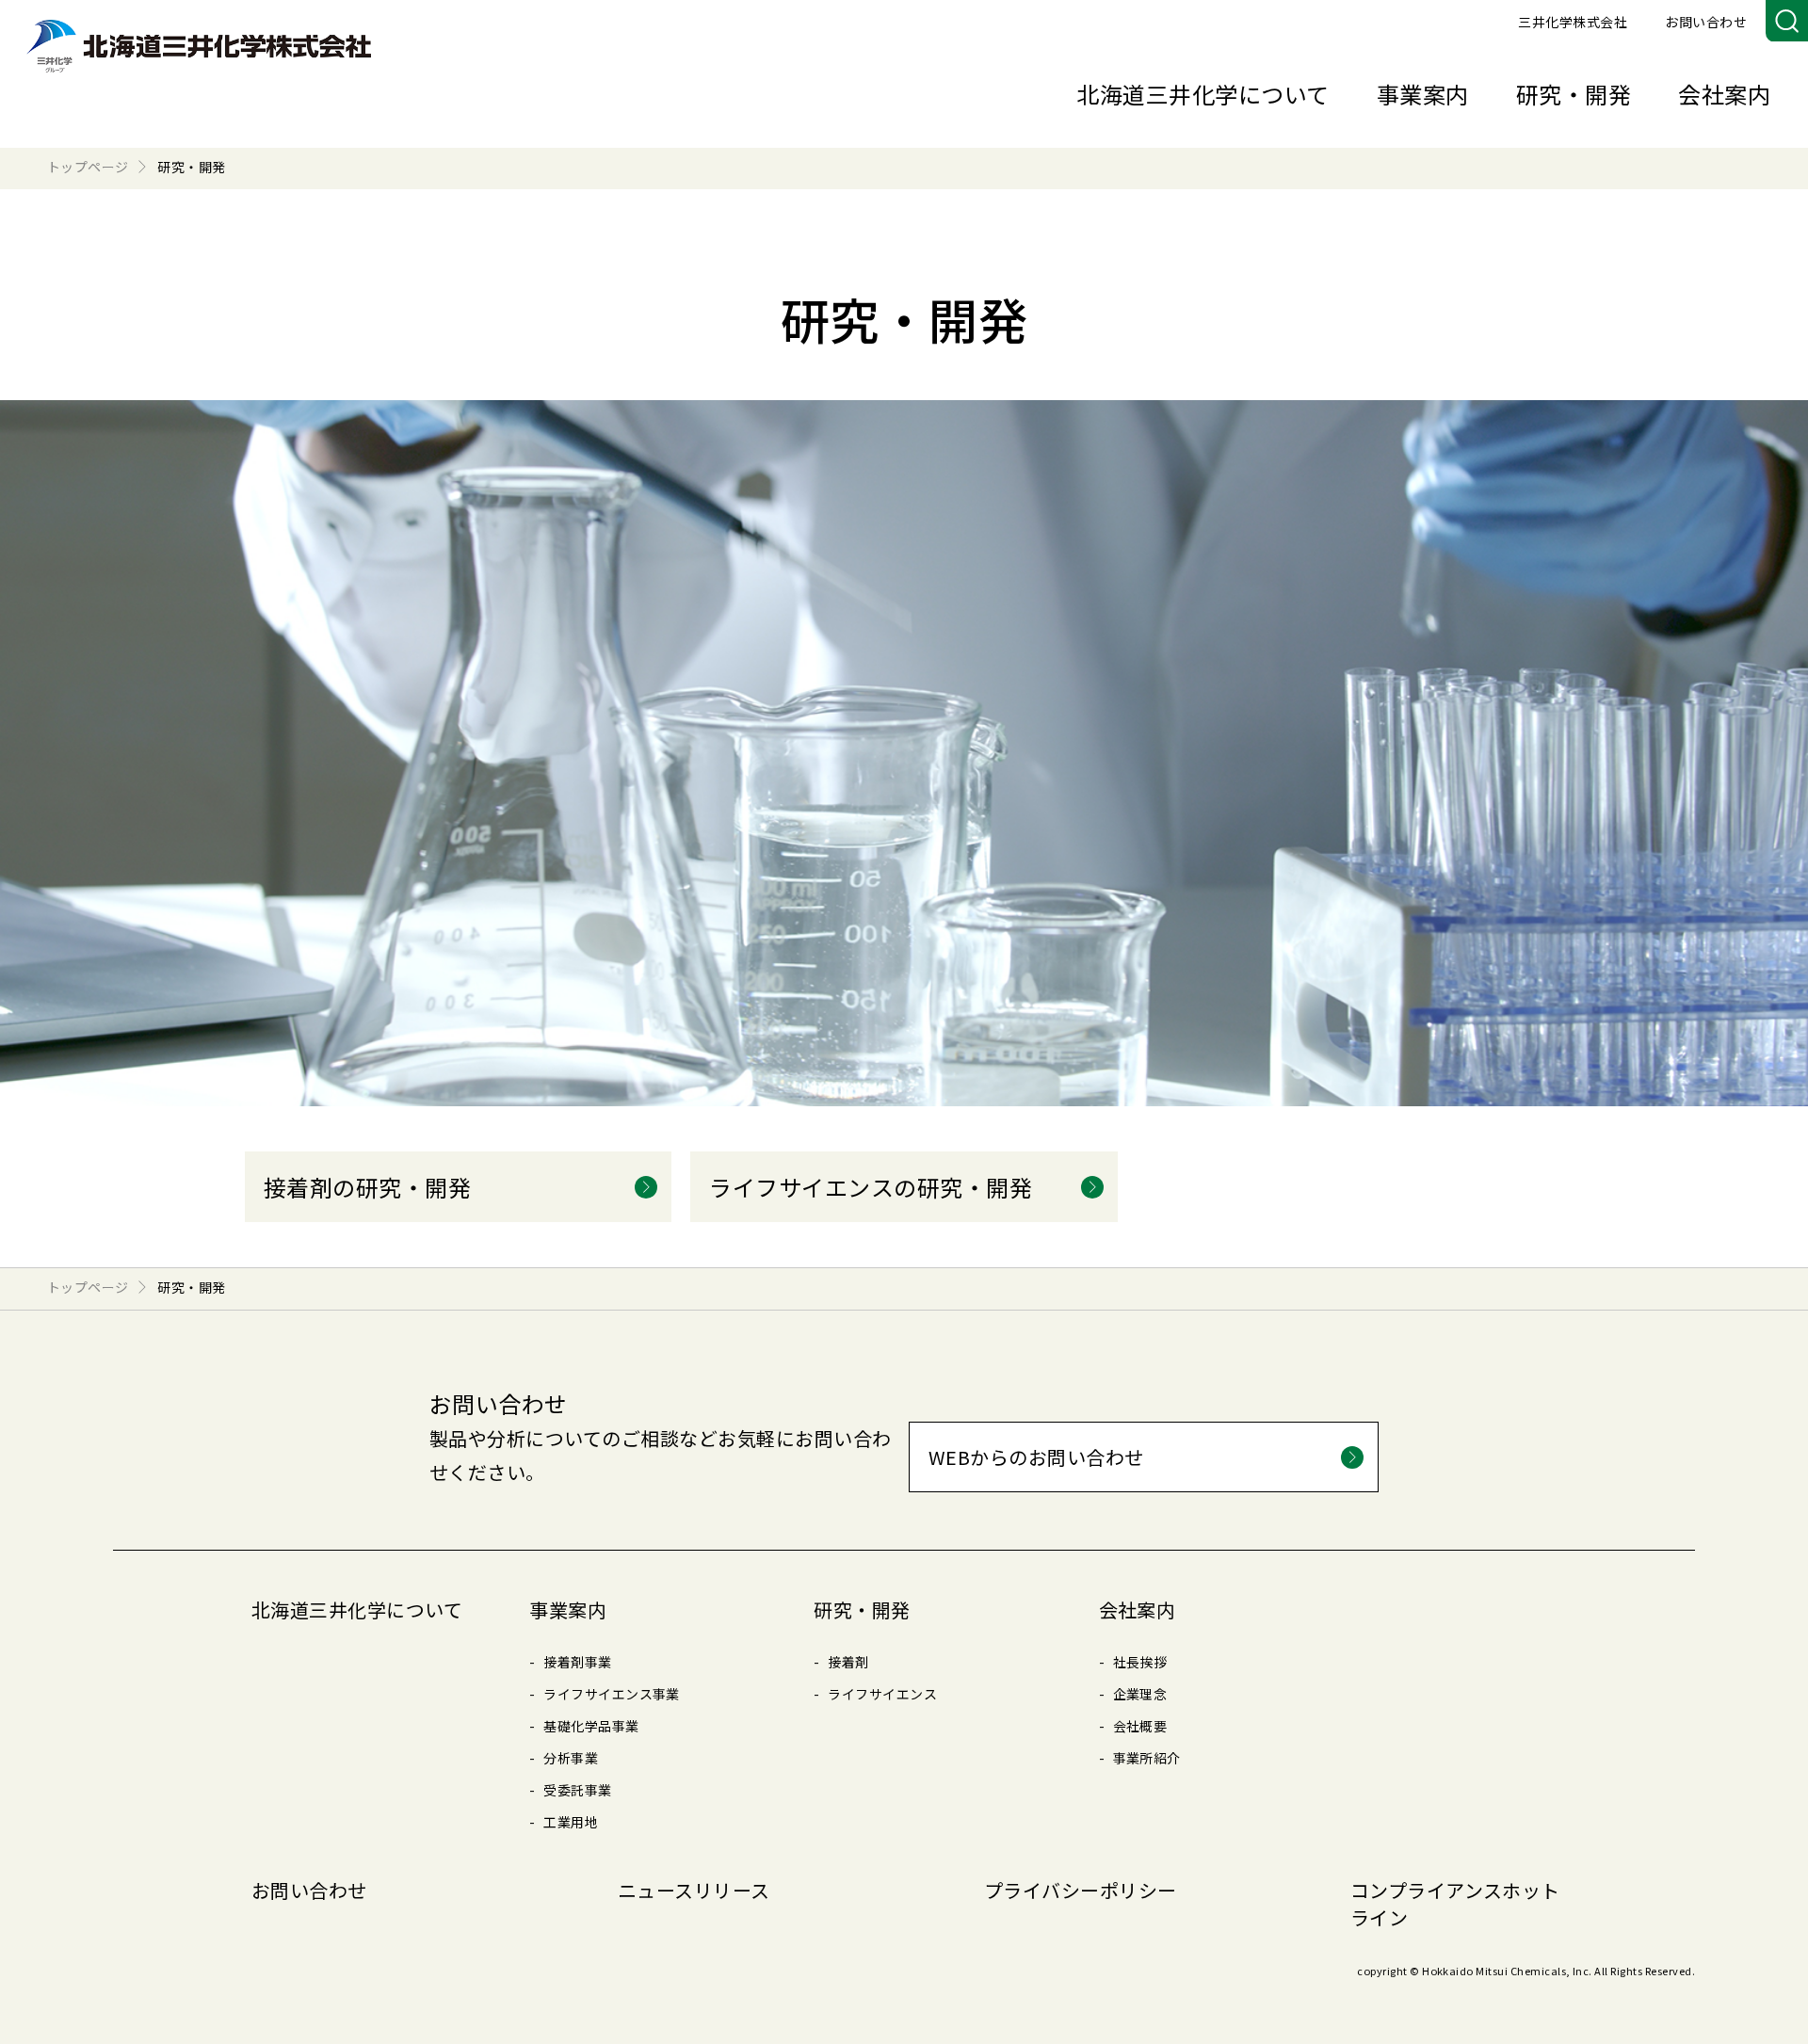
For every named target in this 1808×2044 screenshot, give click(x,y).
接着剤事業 (577, 1662)
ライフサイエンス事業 (612, 1694)
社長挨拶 (1140, 1662)
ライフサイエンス (882, 1694)
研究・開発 (1574, 94)
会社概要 (1140, 1726)
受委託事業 (577, 1790)
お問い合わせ (1706, 22)
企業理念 (1140, 1694)
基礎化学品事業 (591, 1726)
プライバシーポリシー (1081, 1890)
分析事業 (571, 1758)
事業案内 (1423, 94)
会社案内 (1724, 94)
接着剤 (848, 1662)
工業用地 (571, 1822)
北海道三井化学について (1203, 94)
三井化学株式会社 (1573, 22)
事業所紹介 (1147, 1758)
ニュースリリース (694, 1890)
